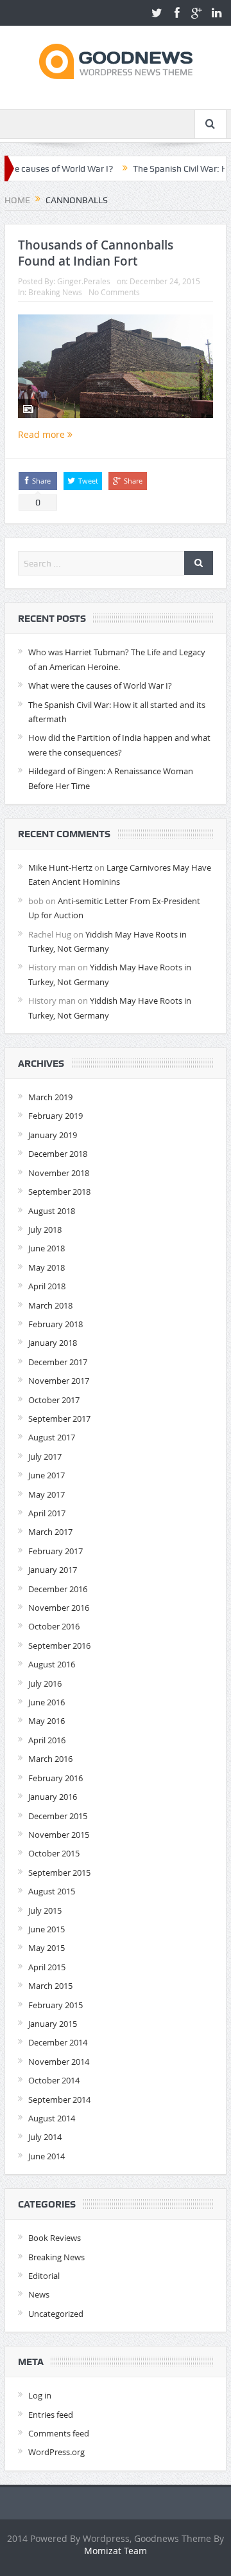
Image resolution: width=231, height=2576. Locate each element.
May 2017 (47, 1494)
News (39, 2294)
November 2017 (59, 1381)
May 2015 (47, 1948)
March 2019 (50, 1097)
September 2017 (59, 1419)
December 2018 (58, 1154)
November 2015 (59, 1835)
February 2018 (56, 1324)
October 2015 (54, 1853)
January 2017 (53, 1570)
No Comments (114, 292)
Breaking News (55, 292)
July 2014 (45, 2137)
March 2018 (50, 1305)
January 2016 (53, 1797)
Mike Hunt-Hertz (60, 867)
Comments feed (59, 2433)
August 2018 (52, 1211)
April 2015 (47, 1967)
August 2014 (52, 2118)
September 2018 (59, 1192)
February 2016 (56, 1778)
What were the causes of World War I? (100, 685)
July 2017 (45, 1456)
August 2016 (52, 1664)
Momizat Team (116, 2551)
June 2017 (47, 1475)
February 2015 (56, 2005)
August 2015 (52, 1891)
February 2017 (56, 1551)
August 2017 (52, 1437)
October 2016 (54, 1626)
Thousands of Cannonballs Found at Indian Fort (96, 253)
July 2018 (45, 1229)
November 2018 (59, 1173)
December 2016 (58, 1589)
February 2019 (56, 1116)
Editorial (44, 2276)
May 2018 (47, 1267)
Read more (43, 434)
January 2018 (53, 1343)
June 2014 (47, 2156)
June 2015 (47, 1929)
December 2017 (58, 1362)
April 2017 (47, 1513)
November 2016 (59, 1608)
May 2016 (47, 1721)
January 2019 (53, 1135)
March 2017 (50, 1532)
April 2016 (47, 1740)
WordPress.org (56, 2452)
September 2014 (59, 2100)
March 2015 (50, 1986)
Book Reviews (55, 2238)
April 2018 (47, 1286)
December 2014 (58, 2042)
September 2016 (59, 1646)
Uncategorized (56, 2314)
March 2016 (50, 1759)
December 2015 (58, 1816)
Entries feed (51, 2415)
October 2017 (54, 1400)
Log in (40, 2395)
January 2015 (53, 2024)
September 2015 (59, 1873)
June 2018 (47, 1248)
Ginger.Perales (84, 281)
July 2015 (45, 1910)
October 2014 (54, 2080)
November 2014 (59, 2062)
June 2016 (47, 1702)
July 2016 (45, 1683)
